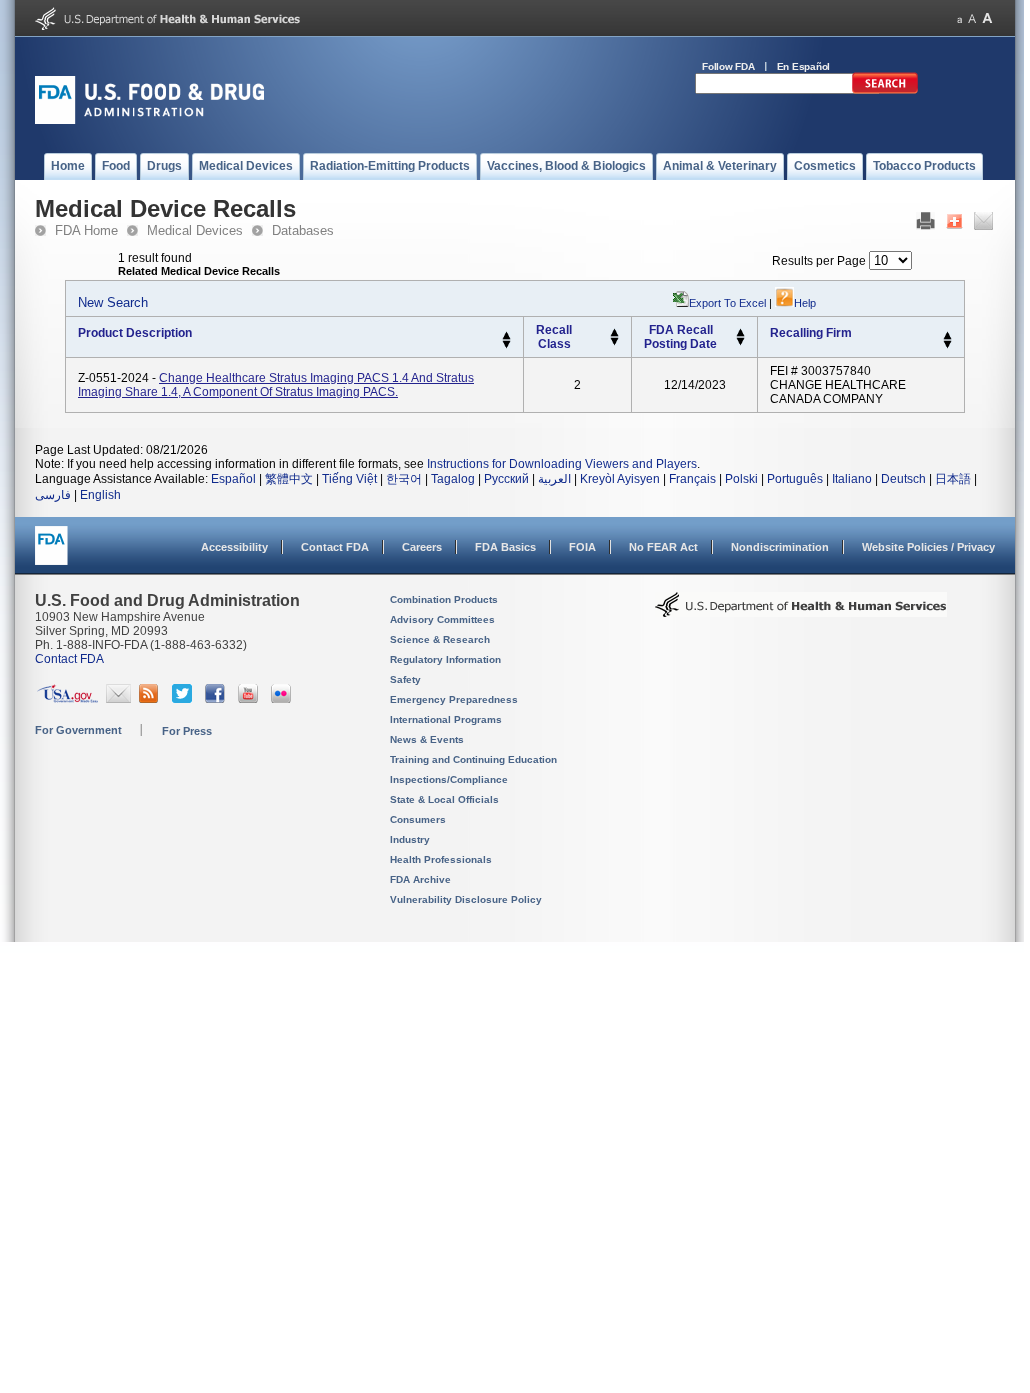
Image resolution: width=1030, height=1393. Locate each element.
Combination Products (444, 599)
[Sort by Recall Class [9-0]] (614, 342)
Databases (303, 230)
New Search (113, 302)
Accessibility (234, 547)
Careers (422, 547)
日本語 (953, 479)
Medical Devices (195, 230)
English (100, 495)
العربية (554, 479)
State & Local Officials (444, 799)
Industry (410, 839)
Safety (405, 679)
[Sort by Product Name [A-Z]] (506, 336)
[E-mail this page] (983, 226)
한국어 (404, 479)
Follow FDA (728, 66)
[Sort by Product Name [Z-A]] (506, 345)
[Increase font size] (987, 18)
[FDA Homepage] (51, 554)
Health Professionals (441, 859)
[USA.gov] (67, 699)
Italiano (852, 479)
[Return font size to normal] (972, 18)
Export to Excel (727, 303)
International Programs (446, 719)
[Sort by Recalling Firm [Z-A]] (947, 345)
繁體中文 (289, 479)
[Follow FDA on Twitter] (184, 699)
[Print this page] (925, 226)
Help (805, 303)
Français (692, 479)
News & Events (427, 739)
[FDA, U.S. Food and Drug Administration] (149, 120)
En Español (804, 66)
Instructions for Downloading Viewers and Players (562, 464)
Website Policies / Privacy (928, 547)
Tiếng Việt (349, 479)
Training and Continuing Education (473, 759)
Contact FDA (335, 547)
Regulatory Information (445, 659)
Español (233, 479)
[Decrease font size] (959, 18)
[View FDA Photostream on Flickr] (283, 699)
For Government (78, 730)
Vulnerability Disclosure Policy (466, 899)
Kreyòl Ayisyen (620, 479)
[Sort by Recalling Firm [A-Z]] (947, 336)
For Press (187, 731)
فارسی (53, 495)
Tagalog (453, 479)
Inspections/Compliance (449, 779)
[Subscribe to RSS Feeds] (151, 699)
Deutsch (903, 479)
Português (795, 479)
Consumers (418, 819)
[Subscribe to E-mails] (118, 699)
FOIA (582, 547)
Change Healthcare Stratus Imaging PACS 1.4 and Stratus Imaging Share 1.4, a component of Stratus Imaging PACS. (276, 385)
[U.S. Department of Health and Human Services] (167, 26)
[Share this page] (954, 226)
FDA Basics (505, 547)
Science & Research (440, 639)
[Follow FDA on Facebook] (217, 699)
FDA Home (86, 230)
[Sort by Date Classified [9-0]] (740, 342)
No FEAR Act (663, 547)
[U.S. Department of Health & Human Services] (801, 612)
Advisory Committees (442, 619)
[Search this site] (885, 90)
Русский (506, 479)
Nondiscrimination (780, 547)
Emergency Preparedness (454, 699)
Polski (741, 479)
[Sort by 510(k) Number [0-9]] (614, 333)
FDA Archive (420, 879)
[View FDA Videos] (250, 699)
